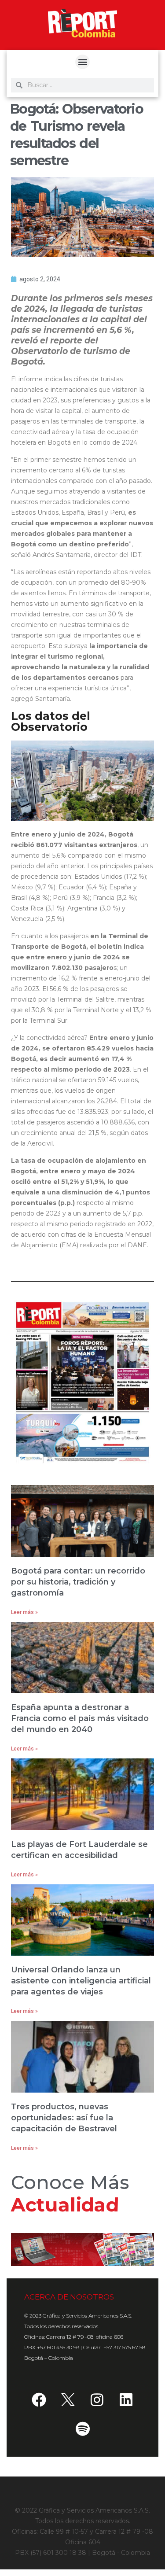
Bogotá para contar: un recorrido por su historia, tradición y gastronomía (78, 1582)
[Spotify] (83, 2429)
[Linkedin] (126, 2399)
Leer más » (24, 1612)
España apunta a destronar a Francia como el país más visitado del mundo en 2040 (80, 1718)
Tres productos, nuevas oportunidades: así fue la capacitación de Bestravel (64, 2118)
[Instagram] (97, 2399)
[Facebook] (39, 2399)
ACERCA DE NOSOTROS (69, 2297)
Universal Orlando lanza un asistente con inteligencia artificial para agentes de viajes (81, 1981)
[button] (82, 62)
